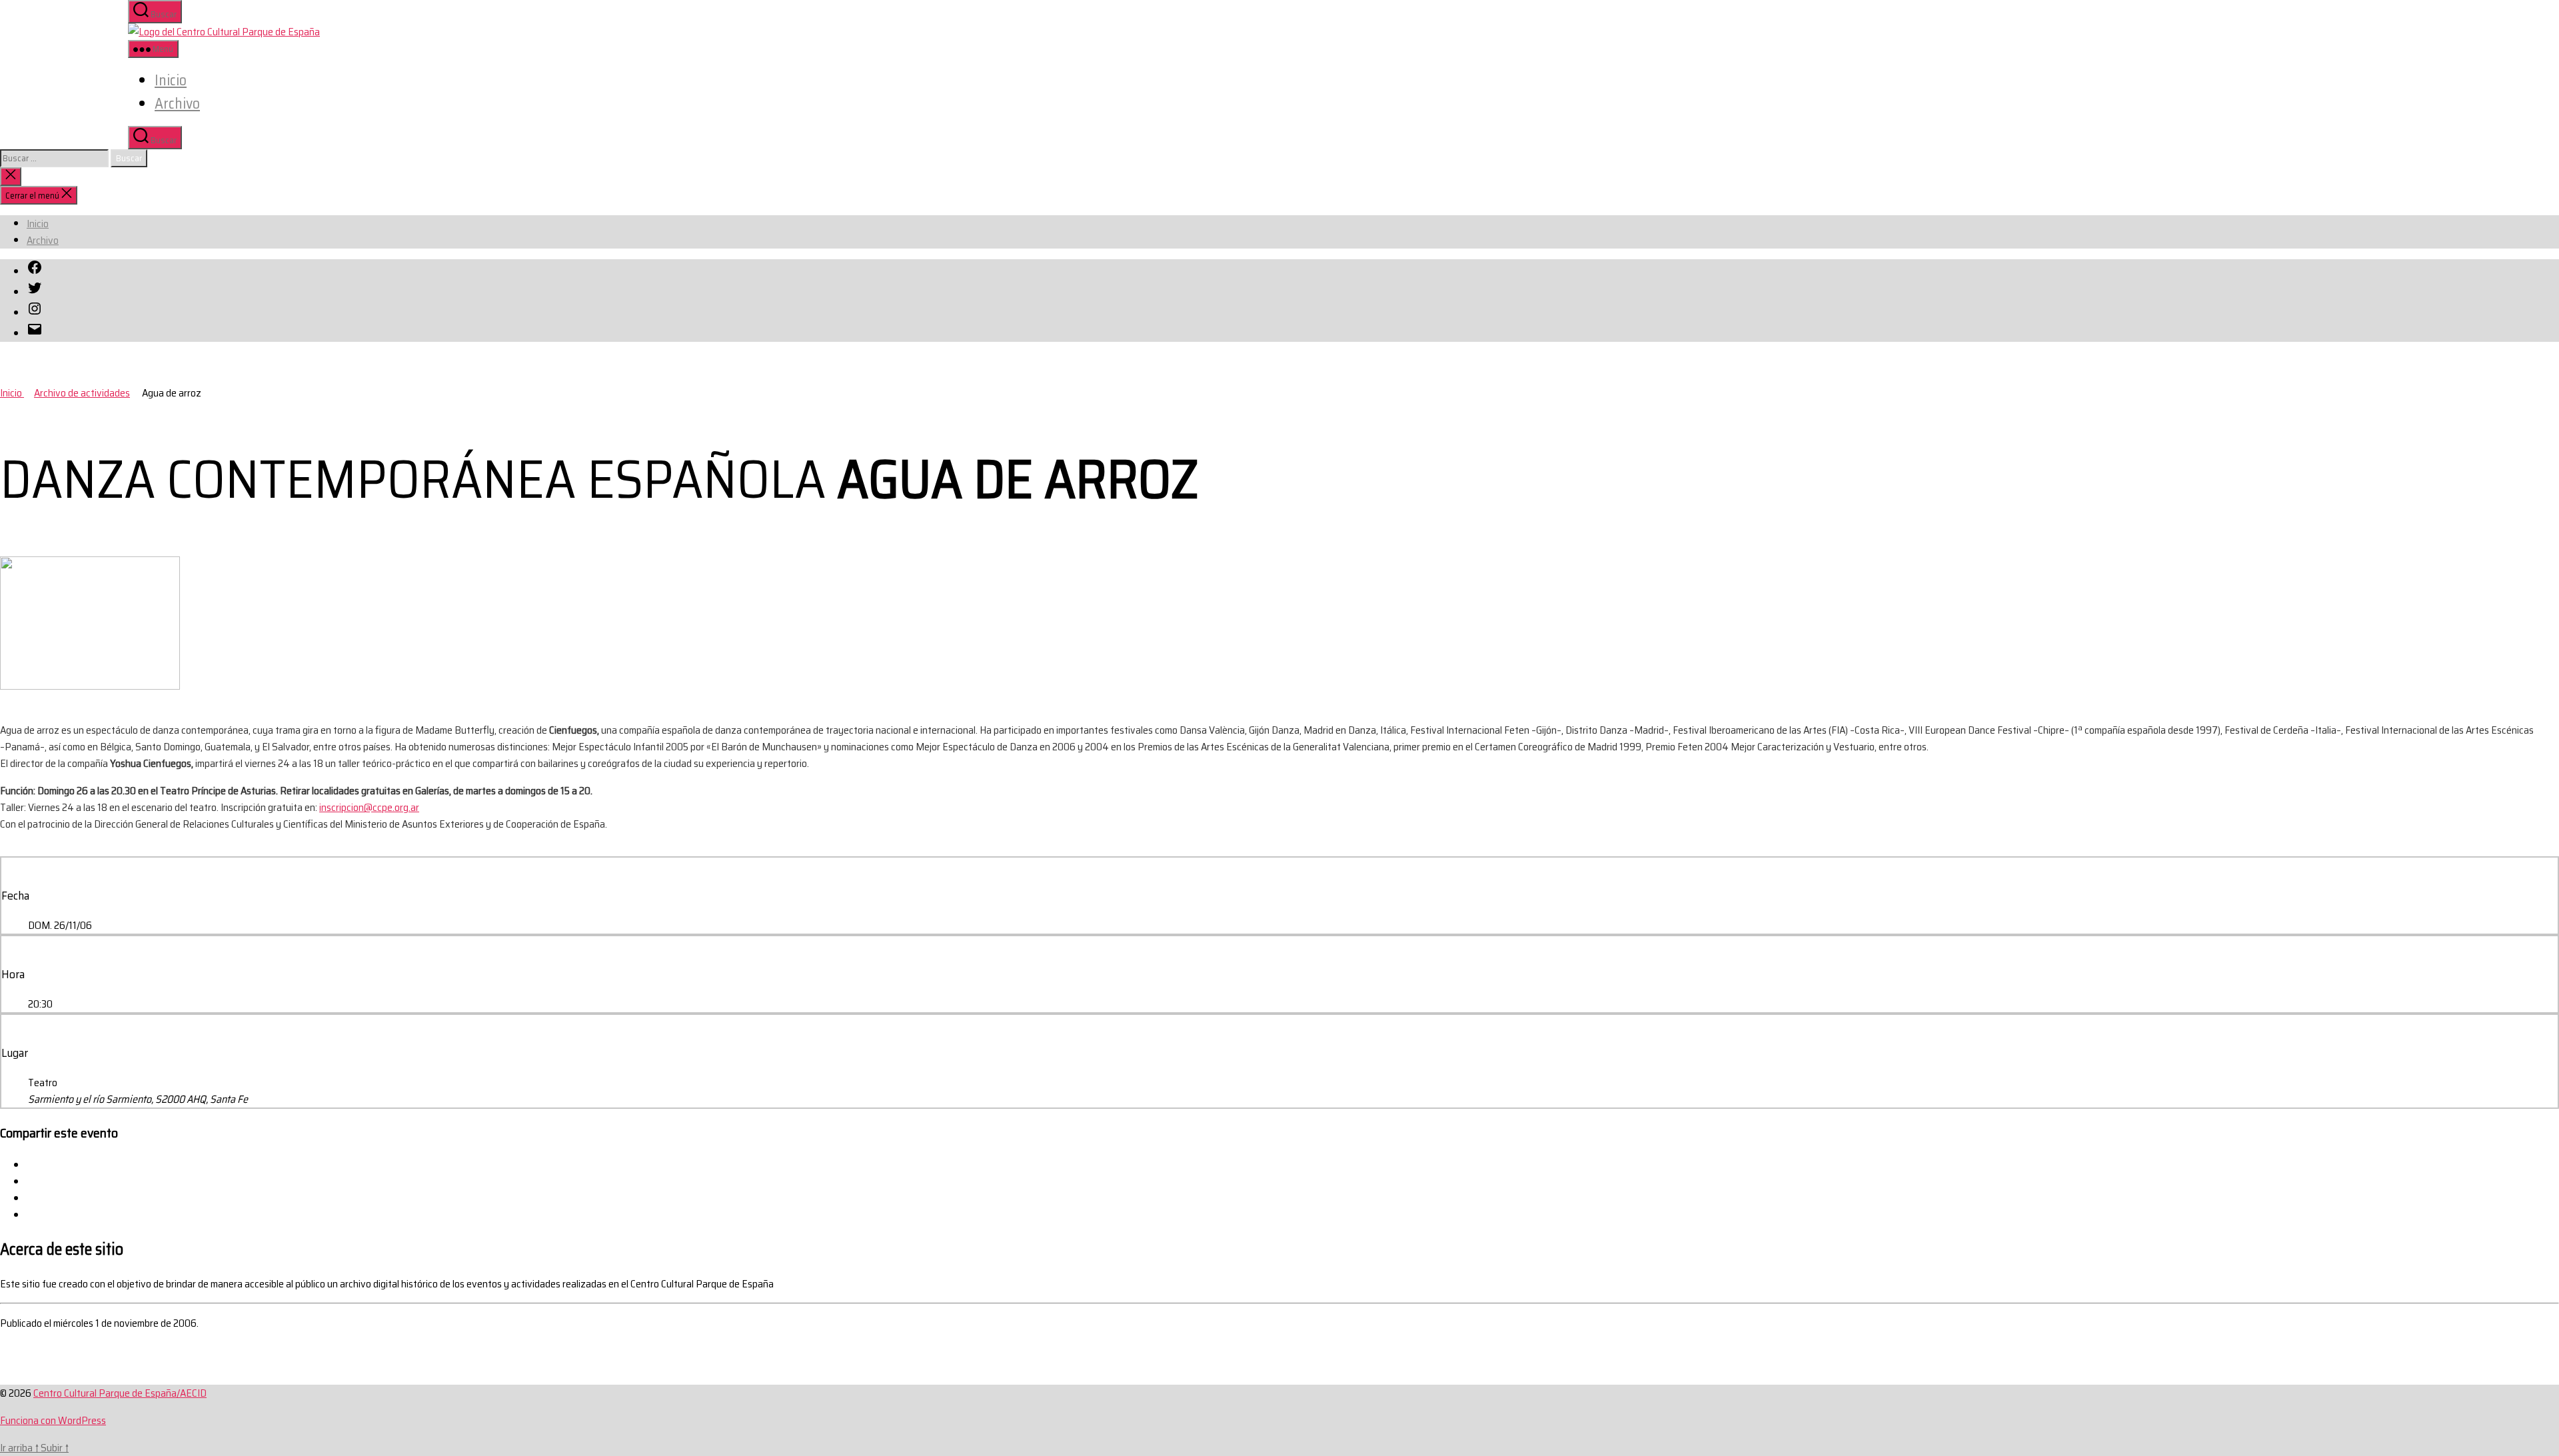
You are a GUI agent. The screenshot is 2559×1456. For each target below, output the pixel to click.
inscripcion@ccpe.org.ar (369, 807)
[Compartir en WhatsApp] (31, 1198)
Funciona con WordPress (53, 1420)
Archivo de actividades (82, 393)
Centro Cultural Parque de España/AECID (120, 1393)
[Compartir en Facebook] (31, 1165)
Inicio (171, 80)
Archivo (177, 104)
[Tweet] (31, 1182)
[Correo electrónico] (31, 1215)
